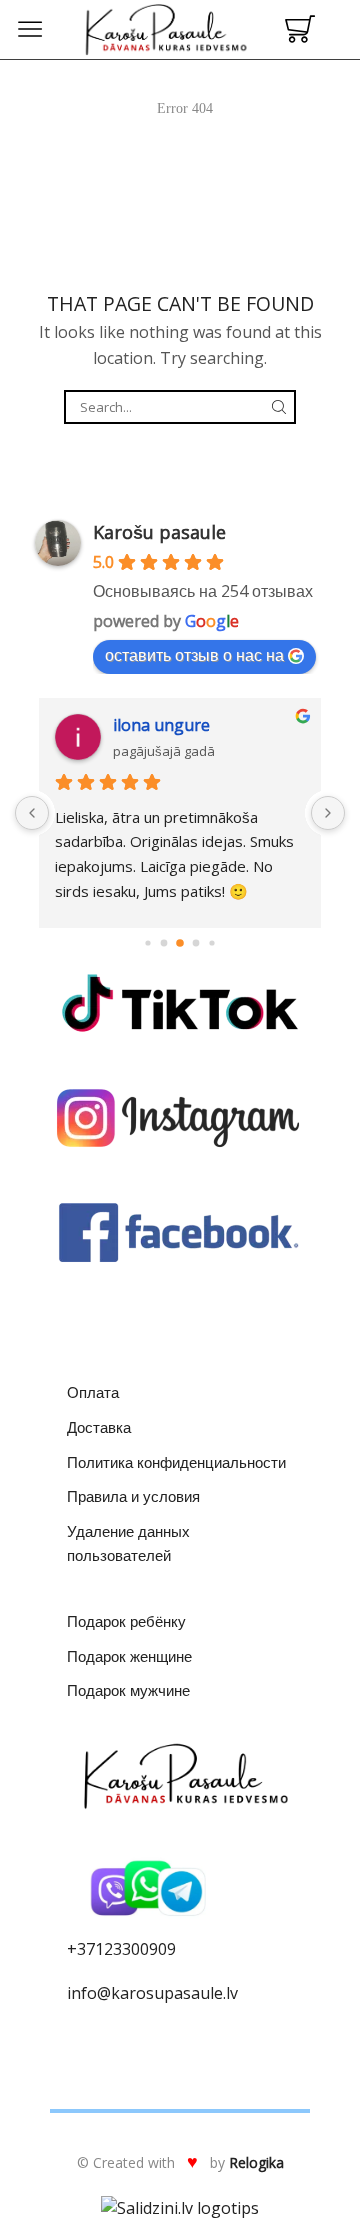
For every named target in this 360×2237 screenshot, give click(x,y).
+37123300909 (121, 1949)
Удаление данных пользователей (128, 1543)
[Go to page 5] (211, 942)
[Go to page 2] (164, 942)
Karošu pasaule (159, 532)
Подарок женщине (129, 1656)
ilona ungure (161, 725)
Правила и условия (133, 1496)
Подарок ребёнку (126, 1621)
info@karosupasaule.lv (152, 1993)
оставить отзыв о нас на (194, 655)
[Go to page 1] (147, 942)
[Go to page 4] (196, 942)
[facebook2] (180, 1233)
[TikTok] (180, 1003)
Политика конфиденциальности (176, 1462)
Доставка (99, 1427)
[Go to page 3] (180, 943)
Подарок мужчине (128, 1690)
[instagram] (180, 1118)
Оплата (93, 1392)
